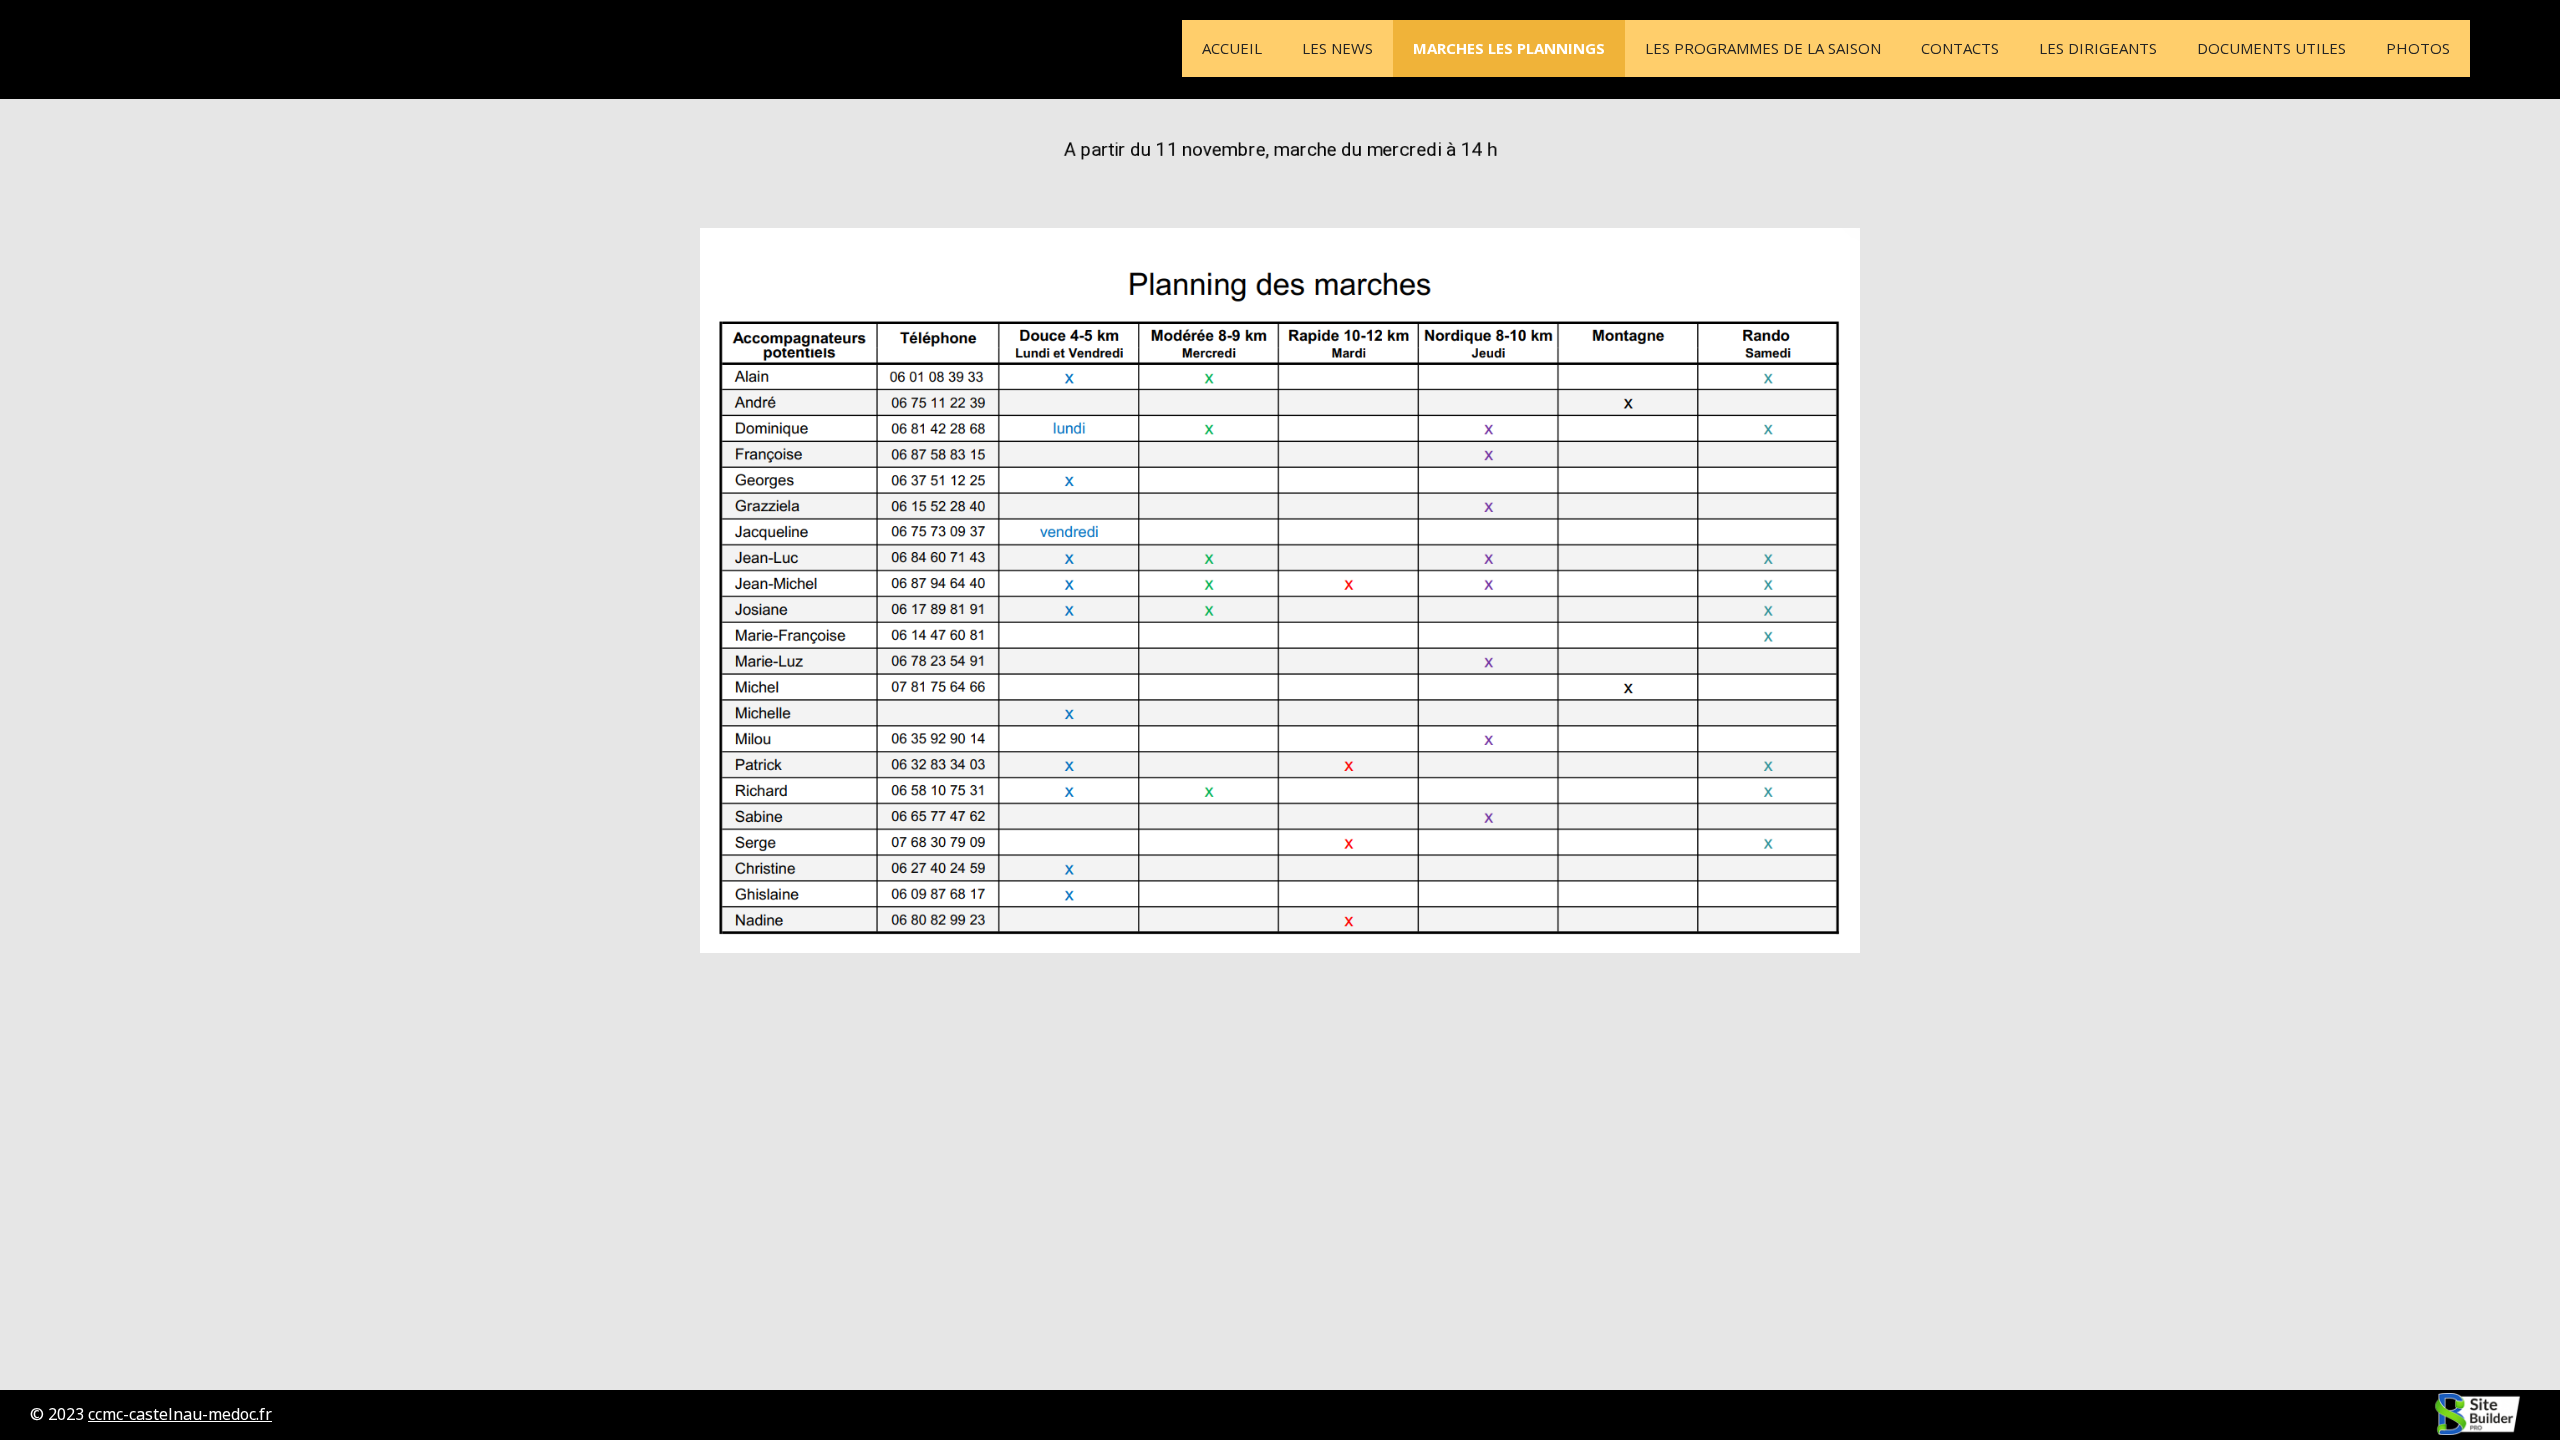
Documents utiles (2271, 48)
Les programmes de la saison (1763, 48)
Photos (2418, 48)
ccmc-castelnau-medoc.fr (180, 1414)
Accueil (1232, 48)
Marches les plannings (1509, 48)
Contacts (1960, 48)
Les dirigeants (2098, 48)
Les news (1337, 48)
